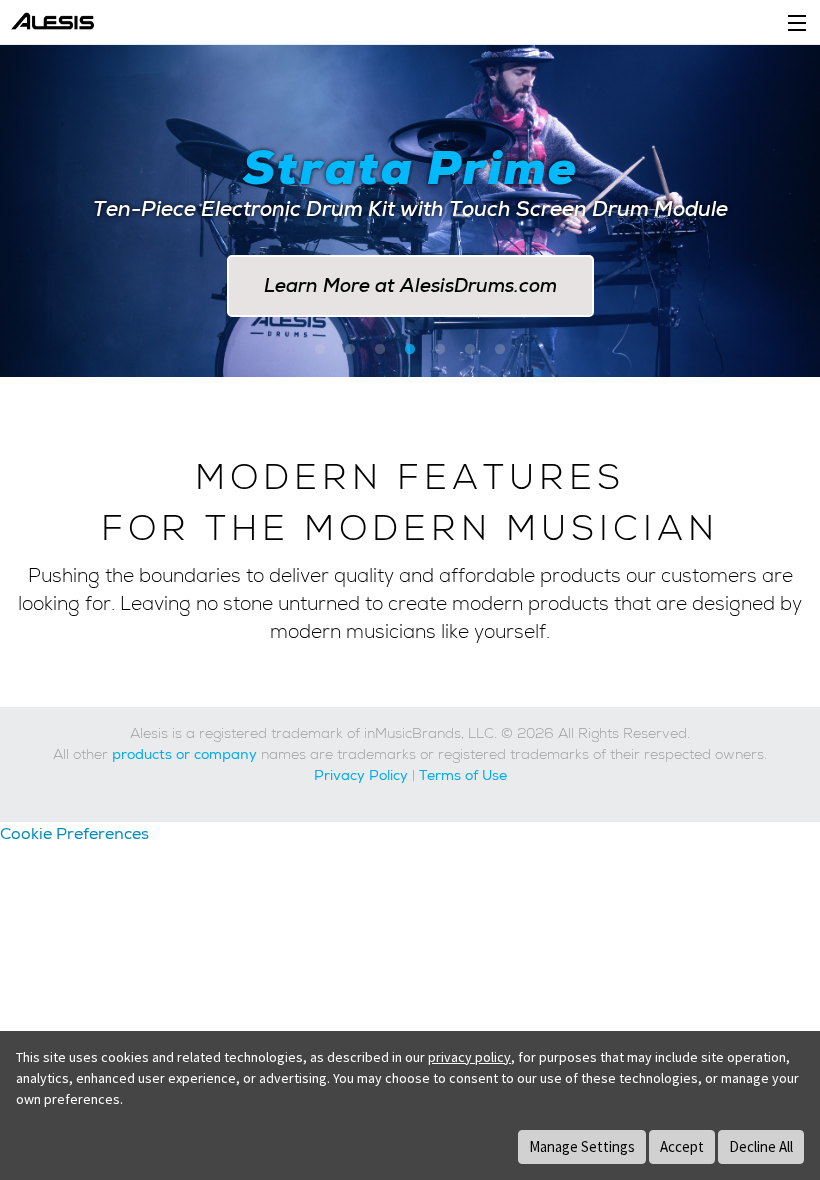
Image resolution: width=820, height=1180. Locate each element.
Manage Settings (582, 1146)
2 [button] (350, 350)
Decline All (761, 1146)
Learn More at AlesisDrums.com (410, 285)
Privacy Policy (361, 775)
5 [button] (440, 350)
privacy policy (469, 1057)
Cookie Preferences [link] (74, 833)
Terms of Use (463, 775)
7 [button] (500, 350)
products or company (184, 754)
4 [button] (410, 350)
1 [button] (320, 350)
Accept (682, 1146)
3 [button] (380, 350)
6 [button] (470, 350)
